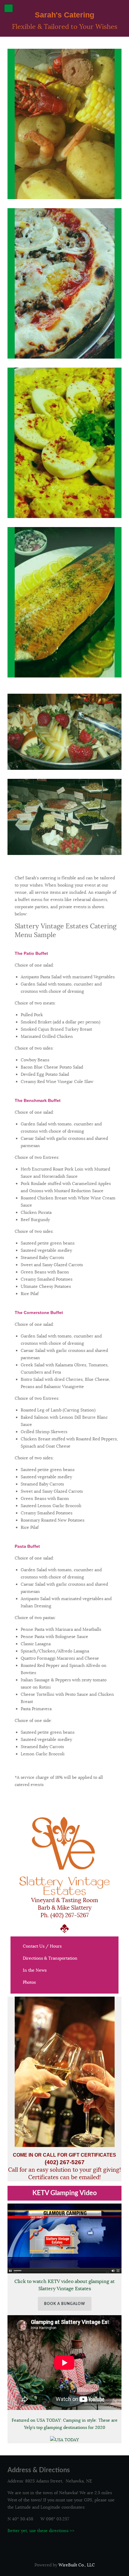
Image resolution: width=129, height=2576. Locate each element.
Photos (29, 1982)
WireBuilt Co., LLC (77, 2565)
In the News (35, 1970)
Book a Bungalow (65, 2304)
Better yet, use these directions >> (41, 2531)
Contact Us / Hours (42, 1946)
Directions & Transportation (50, 1958)
